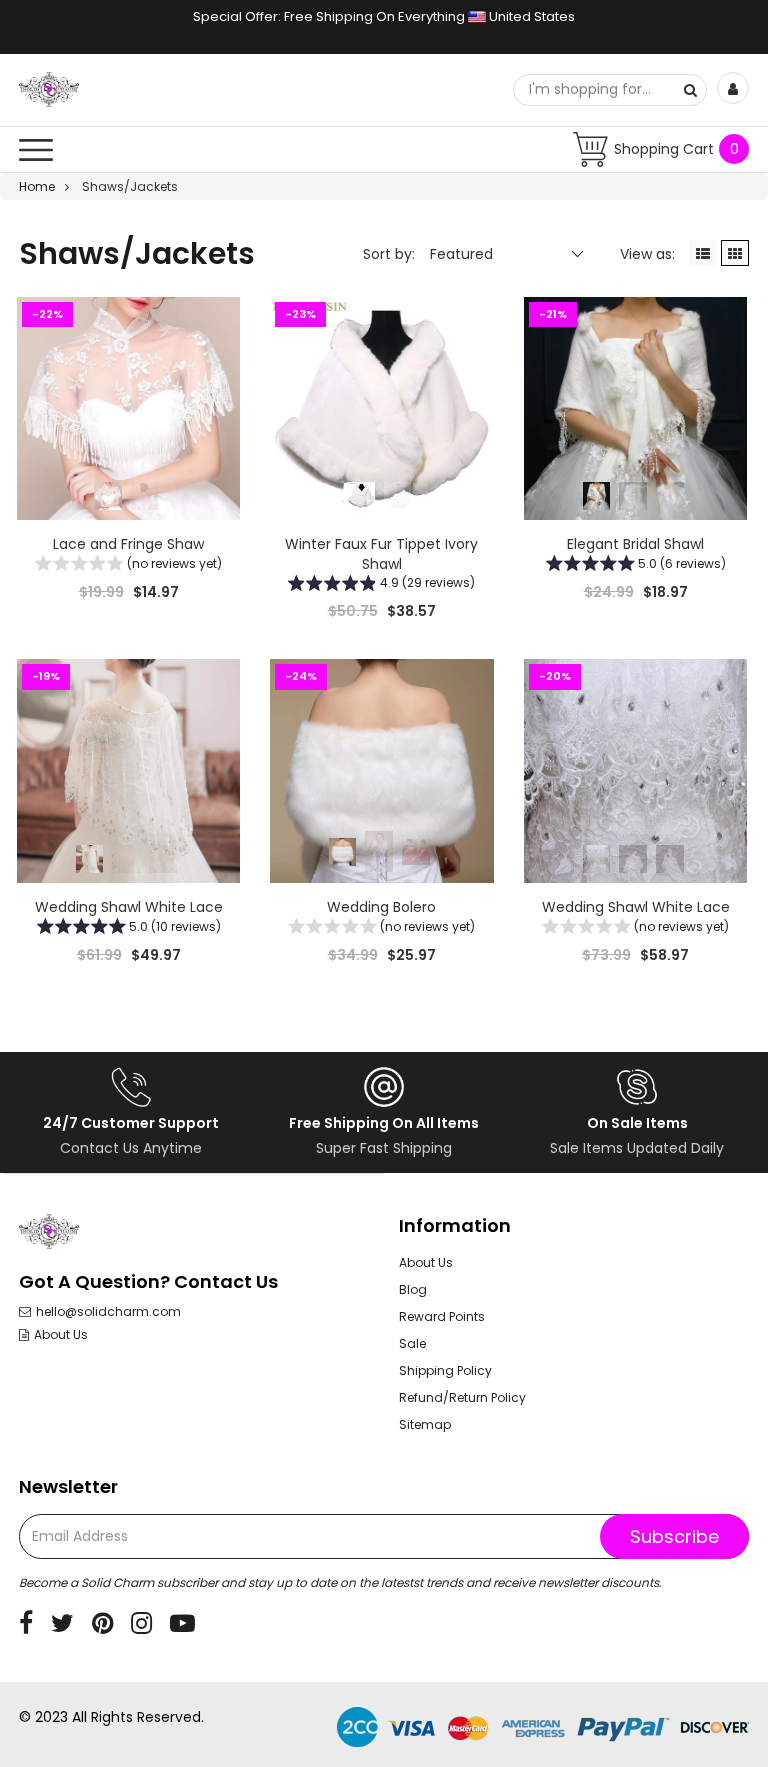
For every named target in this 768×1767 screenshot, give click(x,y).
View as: (647, 254)
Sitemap (425, 1424)
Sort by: (389, 254)
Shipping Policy (445, 1370)
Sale (412, 1343)
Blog (413, 1289)
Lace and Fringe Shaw (128, 544)
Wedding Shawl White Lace (129, 907)
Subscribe (674, 1536)
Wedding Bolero (381, 907)
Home (37, 186)
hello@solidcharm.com (108, 1312)
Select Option (382, 1004)
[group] (128, 566)
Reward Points (442, 1316)
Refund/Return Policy (462, 1397)
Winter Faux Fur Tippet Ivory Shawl (381, 554)
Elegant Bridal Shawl (635, 544)
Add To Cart (129, 642)
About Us (61, 1335)
